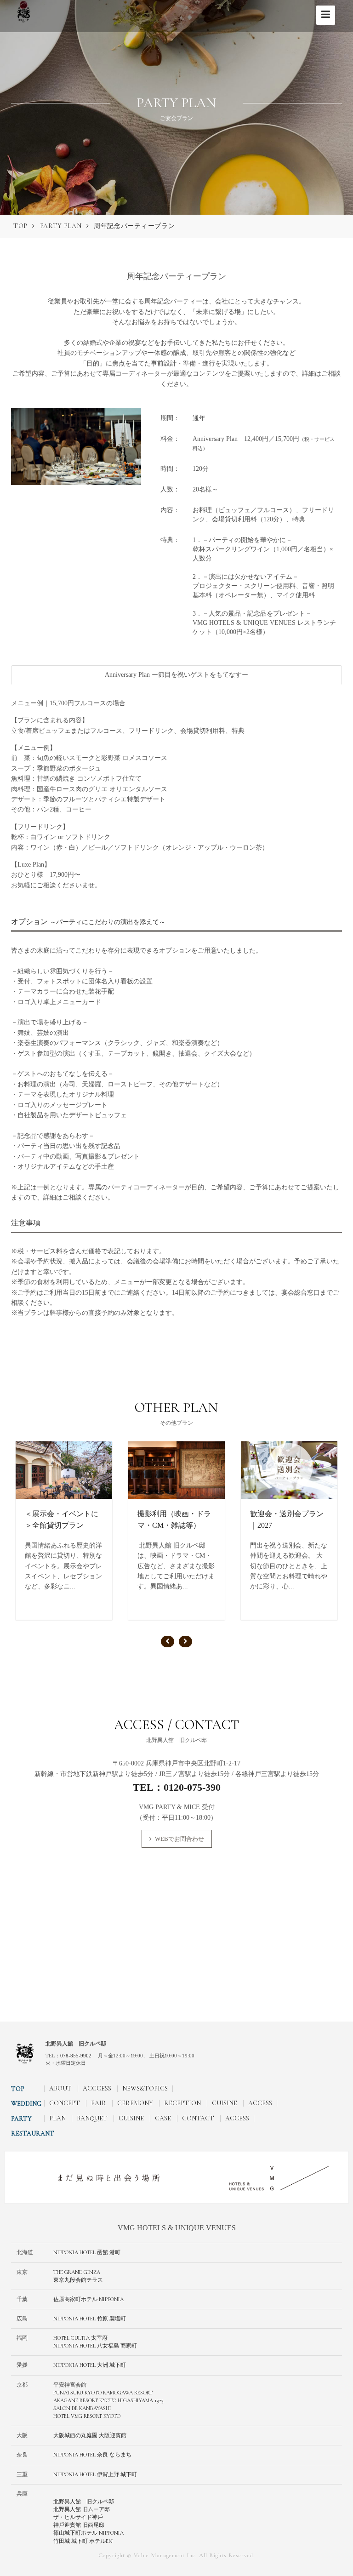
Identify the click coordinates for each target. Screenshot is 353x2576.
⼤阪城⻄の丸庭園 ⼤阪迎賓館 (90, 2435)
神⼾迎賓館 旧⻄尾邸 (79, 2525)
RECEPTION (182, 2103)
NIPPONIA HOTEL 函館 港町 (87, 2252)
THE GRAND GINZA (77, 2272)
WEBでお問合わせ (179, 1839)
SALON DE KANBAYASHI (82, 2408)
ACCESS (260, 2103)
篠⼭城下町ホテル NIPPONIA (88, 2533)
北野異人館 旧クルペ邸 (84, 2502)
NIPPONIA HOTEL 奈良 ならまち (92, 2455)
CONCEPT (65, 2103)
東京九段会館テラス (78, 2280)
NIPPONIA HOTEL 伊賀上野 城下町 (95, 2474)
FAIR (99, 2103)
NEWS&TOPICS (145, 2088)
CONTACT (198, 2118)
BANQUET (92, 2118)
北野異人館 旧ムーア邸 (82, 2509)
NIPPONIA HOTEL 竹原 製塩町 (90, 2319)
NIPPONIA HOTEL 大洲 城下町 (90, 2365)
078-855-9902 (76, 2056)
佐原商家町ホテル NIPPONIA (88, 2299)
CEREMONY (135, 2103)
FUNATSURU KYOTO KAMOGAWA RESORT (103, 2393)
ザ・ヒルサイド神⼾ (78, 2517)
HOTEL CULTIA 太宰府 (80, 2338)
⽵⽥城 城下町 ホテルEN (83, 2541)
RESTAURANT (33, 2133)
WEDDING (26, 2104)
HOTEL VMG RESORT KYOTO (87, 2416)
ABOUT (60, 2088)
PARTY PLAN (61, 226)
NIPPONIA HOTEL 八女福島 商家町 (95, 2346)
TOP (20, 226)
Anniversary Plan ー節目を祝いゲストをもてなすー (176, 675)
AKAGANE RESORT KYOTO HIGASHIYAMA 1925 (108, 2400)
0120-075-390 (192, 1787)
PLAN (57, 2118)
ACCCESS (97, 2088)
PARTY (21, 2119)
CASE (163, 2118)
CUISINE (225, 2103)
